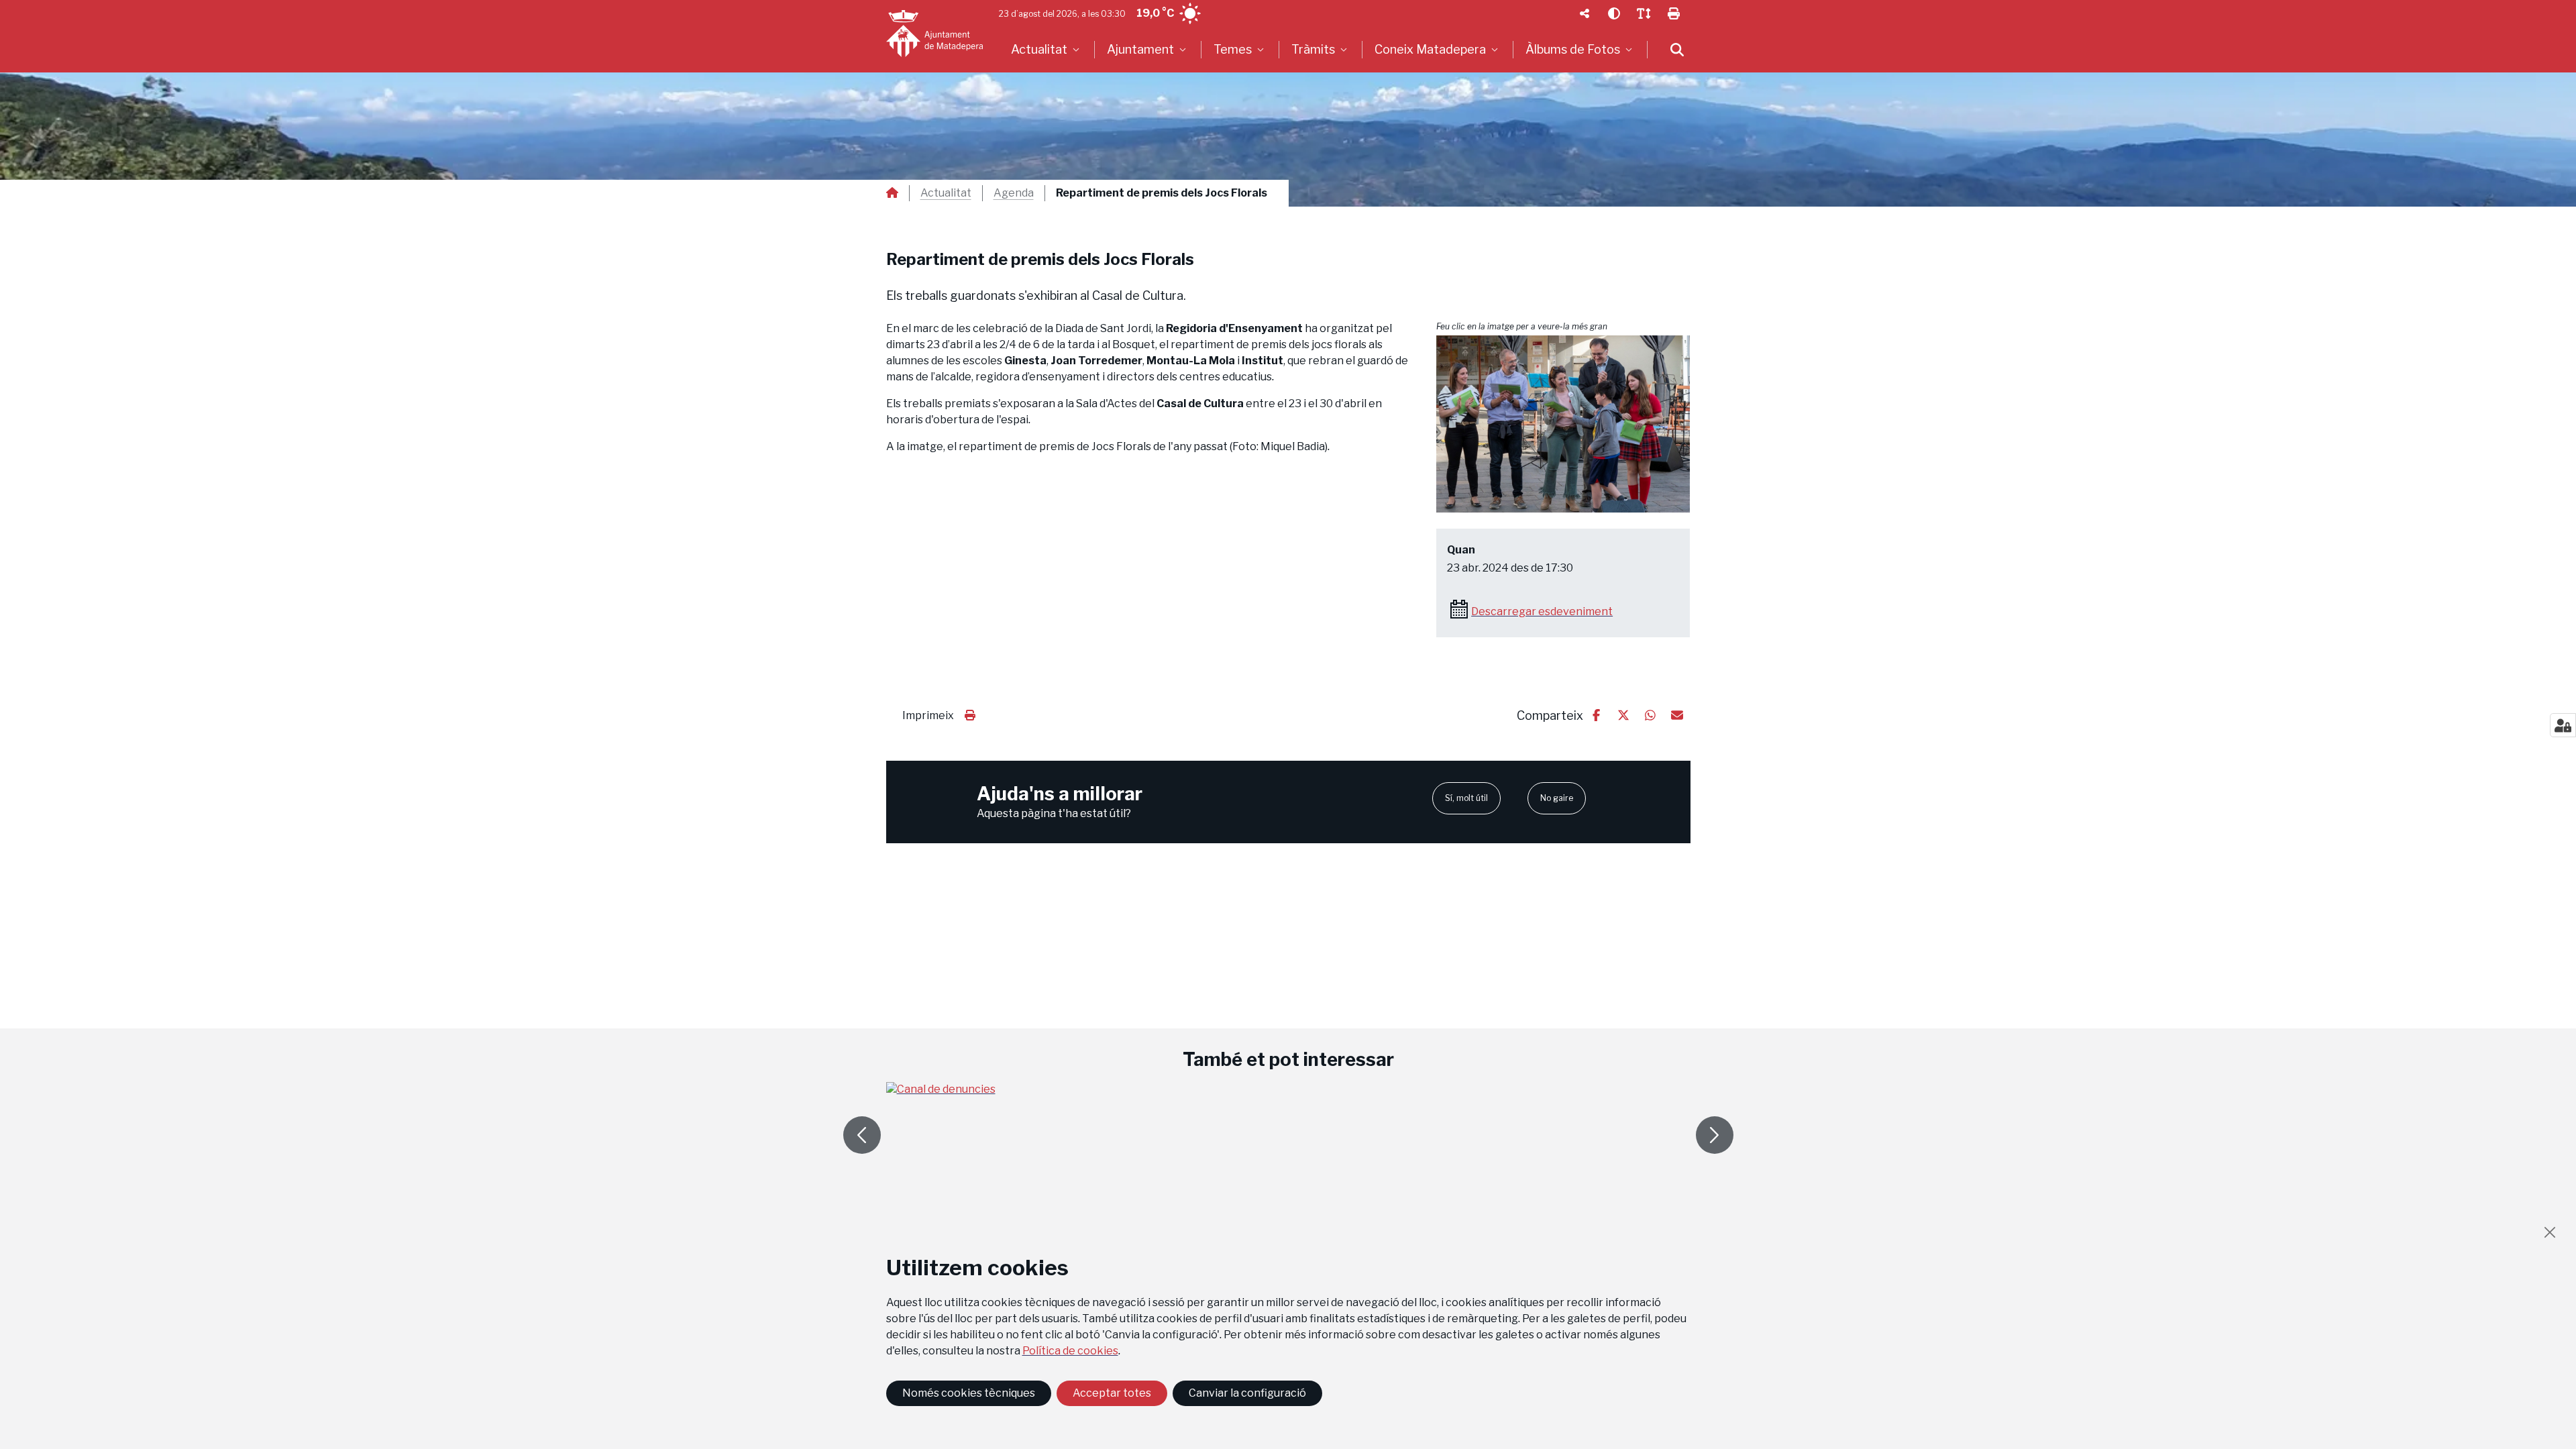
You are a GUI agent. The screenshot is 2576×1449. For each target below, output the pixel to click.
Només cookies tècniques (969, 1393)
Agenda (1014, 193)
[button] (1563, 424)
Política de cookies (1070, 1351)
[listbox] (1047, 50)
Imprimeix (928, 715)
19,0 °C (1155, 13)
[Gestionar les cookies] (2563, 725)
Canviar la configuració (1247, 1393)
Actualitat (946, 193)
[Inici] (934, 34)
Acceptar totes (1112, 1393)
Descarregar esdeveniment (1542, 611)
